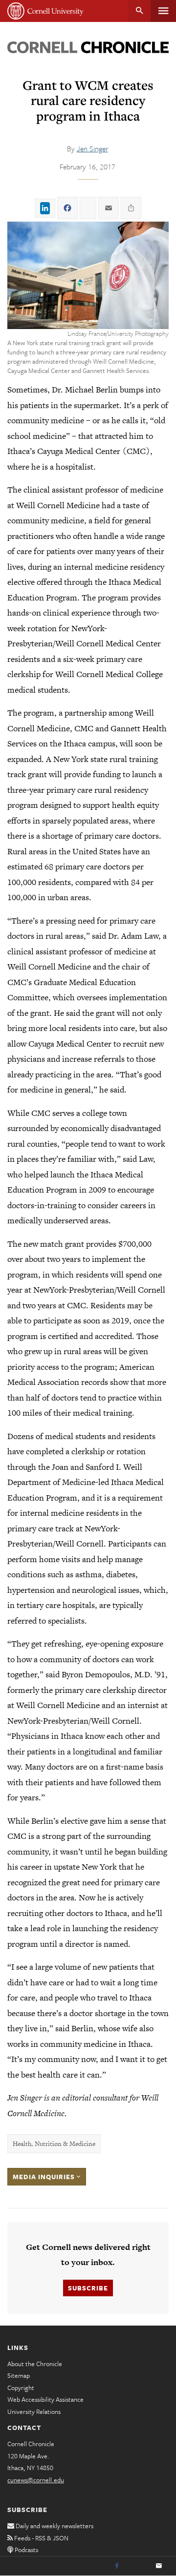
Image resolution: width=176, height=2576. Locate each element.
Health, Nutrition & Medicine (54, 2144)
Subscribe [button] (88, 2288)
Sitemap (19, 2375)
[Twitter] (138, 2566)
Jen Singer (92, 148)
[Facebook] (117, 2566)
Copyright (21, 2388)
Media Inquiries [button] (45, 2177)
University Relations (34, 2411)
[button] (88, 275)
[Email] (159, 2566)
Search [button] (140, 11)
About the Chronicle (35, 2364)
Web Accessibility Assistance (45, 2399)
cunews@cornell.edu (36, 2480)
